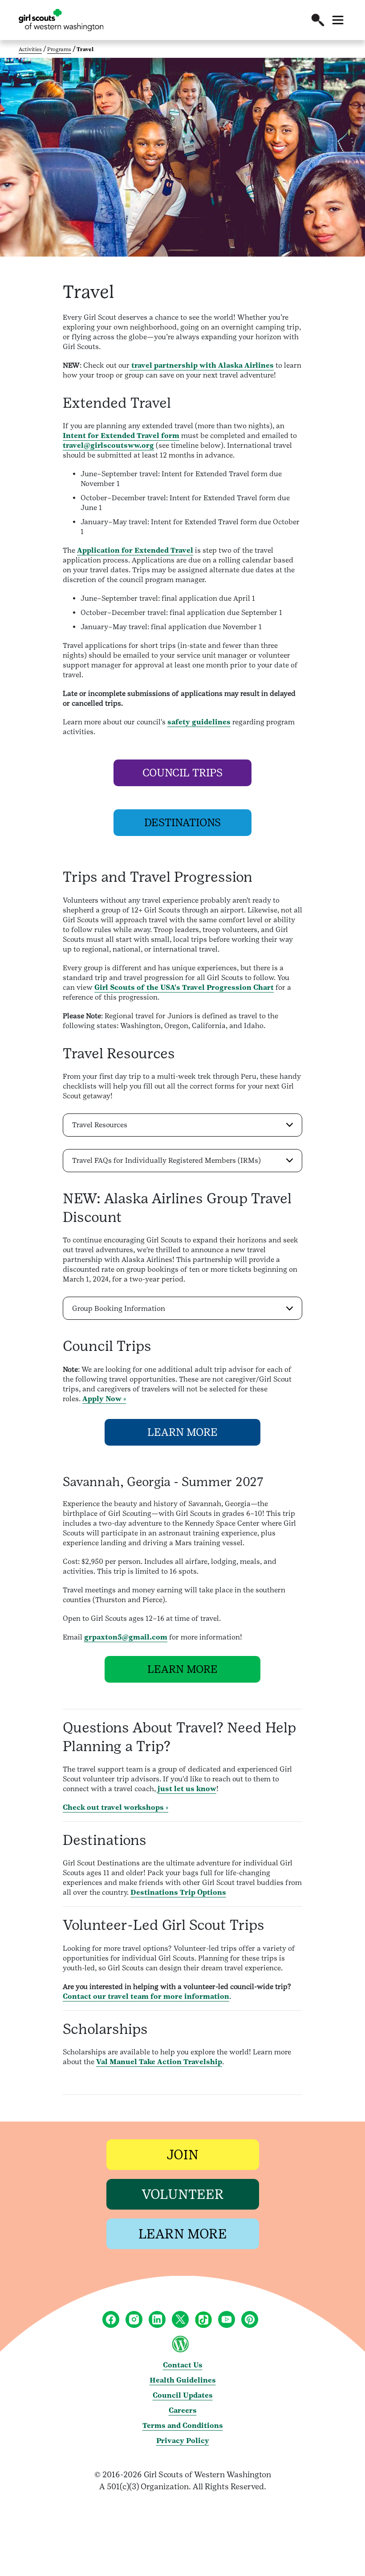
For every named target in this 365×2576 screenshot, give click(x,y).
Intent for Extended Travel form (121, 436)
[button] (318, 20)
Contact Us (183, 2365)
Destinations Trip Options (178, 1892)
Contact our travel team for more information (146, 1996)
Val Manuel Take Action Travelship (159, 2062)
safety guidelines (199, 722)
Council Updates (183, 2395)
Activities (30, 49)
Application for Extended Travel (135, 550)
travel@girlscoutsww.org (108, 445)
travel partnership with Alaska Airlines (202, 365)
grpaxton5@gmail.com (126, 1637)
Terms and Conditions (183, 2425)
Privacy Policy (183, 2441)
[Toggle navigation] (338, 20)
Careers (183, 2410)
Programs (59, 49)
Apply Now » (104, 1399)
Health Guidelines (183, 2380)
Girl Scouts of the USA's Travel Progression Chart (184, 987)
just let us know (187, 1789)
